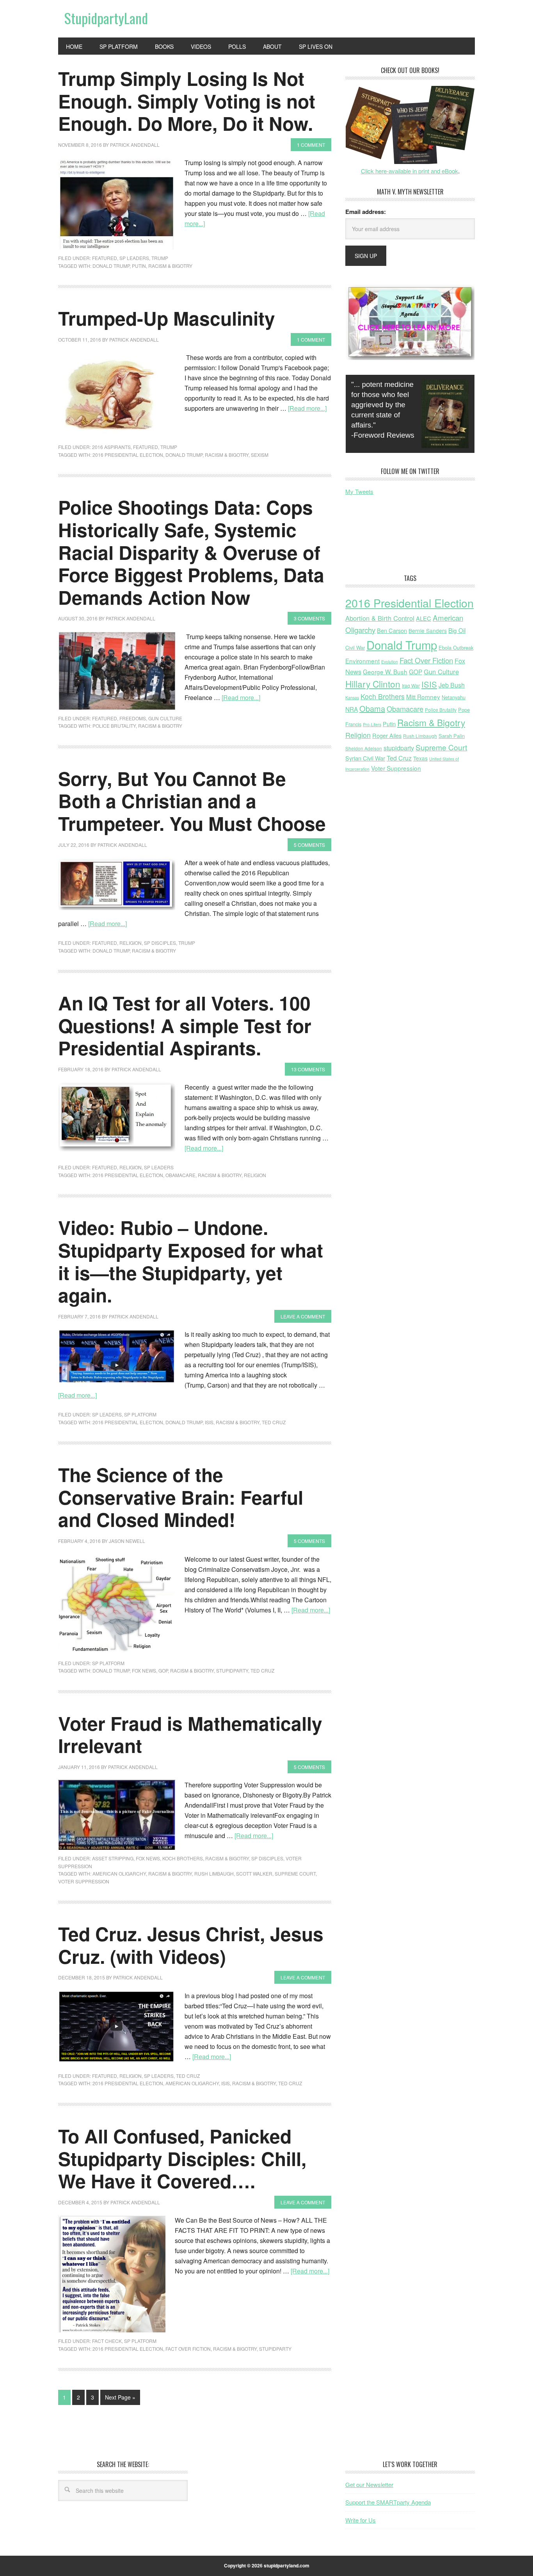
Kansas (352, 697)
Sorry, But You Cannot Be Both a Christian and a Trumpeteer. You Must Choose (192, 801)
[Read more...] (307, 408)
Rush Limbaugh (214, 1873)
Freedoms (133, 718)
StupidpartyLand (106, 18)
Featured (105, 258)
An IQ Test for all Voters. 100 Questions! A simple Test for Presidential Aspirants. (185, 1025)
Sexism (260, 455)
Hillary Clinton (373, 684)
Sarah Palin (452, 736)
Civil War (355, 648)
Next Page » (120, 2397)
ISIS (209, 1422)
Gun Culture (165, 718)
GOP (163, 1670)
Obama (372, 708)
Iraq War (411, 685)
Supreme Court (295, 1873)
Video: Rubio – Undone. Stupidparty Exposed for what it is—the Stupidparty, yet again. (191, 1261)
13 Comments (308, 1069)
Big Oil (457, 630)
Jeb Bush (452, 685)
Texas (420, 758)
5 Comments (309, 845)
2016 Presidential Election (128, 455)
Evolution (390, 662)
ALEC (424, 618)
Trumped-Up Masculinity (167, 318)
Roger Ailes (387, 735)
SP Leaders (134, 258)
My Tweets (359, 491)
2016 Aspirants (111, 447)
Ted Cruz (274, 1422)
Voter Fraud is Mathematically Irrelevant (190, 1734)
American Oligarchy (119, 1873)
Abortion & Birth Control (380, 618)
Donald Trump (111, 266)
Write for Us (361, 2520)
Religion (131, 943)
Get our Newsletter (369, 2484)
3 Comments (309, 618)
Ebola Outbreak (456, 648)
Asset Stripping (113, 1858)
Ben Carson (392, 630)
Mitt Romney (423, 697)
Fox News (144, 1670)
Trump (160, 258)
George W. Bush (385, 672)
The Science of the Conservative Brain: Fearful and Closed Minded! (181, 1497)
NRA (352, 709)
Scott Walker (254, 1873)
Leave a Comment (303, 1316)
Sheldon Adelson (364, 748)
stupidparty (232, 1670)
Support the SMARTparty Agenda (388, 2502)
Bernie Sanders (428, 631)
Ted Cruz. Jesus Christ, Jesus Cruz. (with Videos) (191, 1945)
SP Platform (140, 1414)
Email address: (366, 212)
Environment (362, 661)
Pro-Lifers (372, 724)
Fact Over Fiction (188, 2349)
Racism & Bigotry (170, 266)
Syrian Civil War (365, 758)
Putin (139, 266)
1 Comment (311, 145)
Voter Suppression (84, 1881)
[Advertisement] (408, 541)
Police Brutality (114, 726)
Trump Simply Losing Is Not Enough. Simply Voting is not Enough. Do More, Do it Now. (187, 101)
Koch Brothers (183, 1858)
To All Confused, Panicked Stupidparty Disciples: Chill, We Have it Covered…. (182, 2158)
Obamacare (180, 1175)
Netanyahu (454, 697)
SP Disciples (160, 943)
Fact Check (107, 2341)
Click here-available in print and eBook (410, 171)
